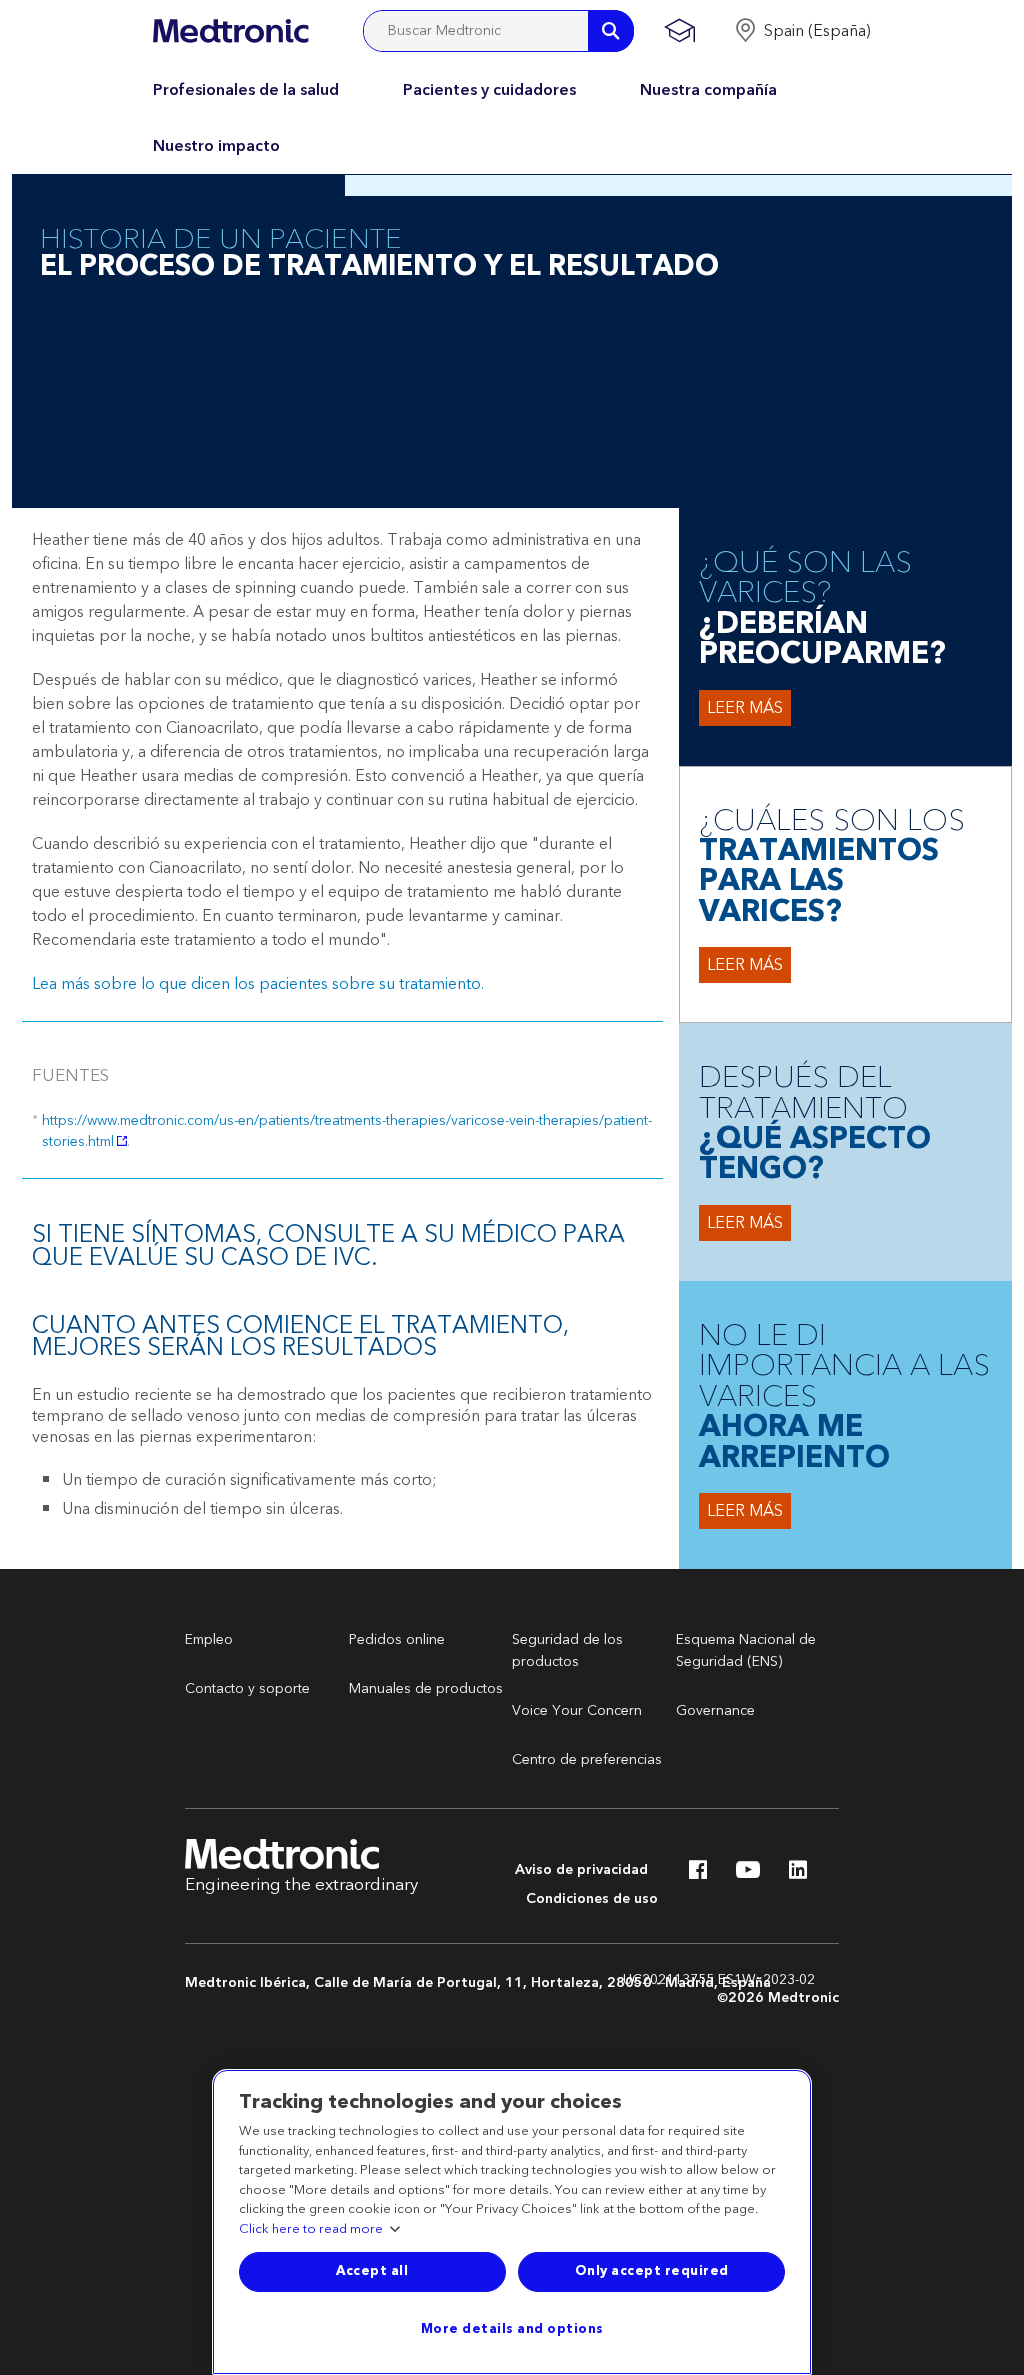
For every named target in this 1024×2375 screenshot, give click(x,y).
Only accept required (652, 2271)
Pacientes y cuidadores (489, 90)
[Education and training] (679, 31)
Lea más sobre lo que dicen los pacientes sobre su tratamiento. (258, 984)
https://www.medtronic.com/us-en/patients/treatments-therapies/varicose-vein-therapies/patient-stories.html (347, 1131)
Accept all (372, 2271)
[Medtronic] (230, 31)
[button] (802, 31)
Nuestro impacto (216, 146)
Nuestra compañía (708, 90)
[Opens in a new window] (698, 1875)
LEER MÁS (745, 708)
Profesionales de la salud (246, 90)
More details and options (512, 2329)
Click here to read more (311, 2230)
